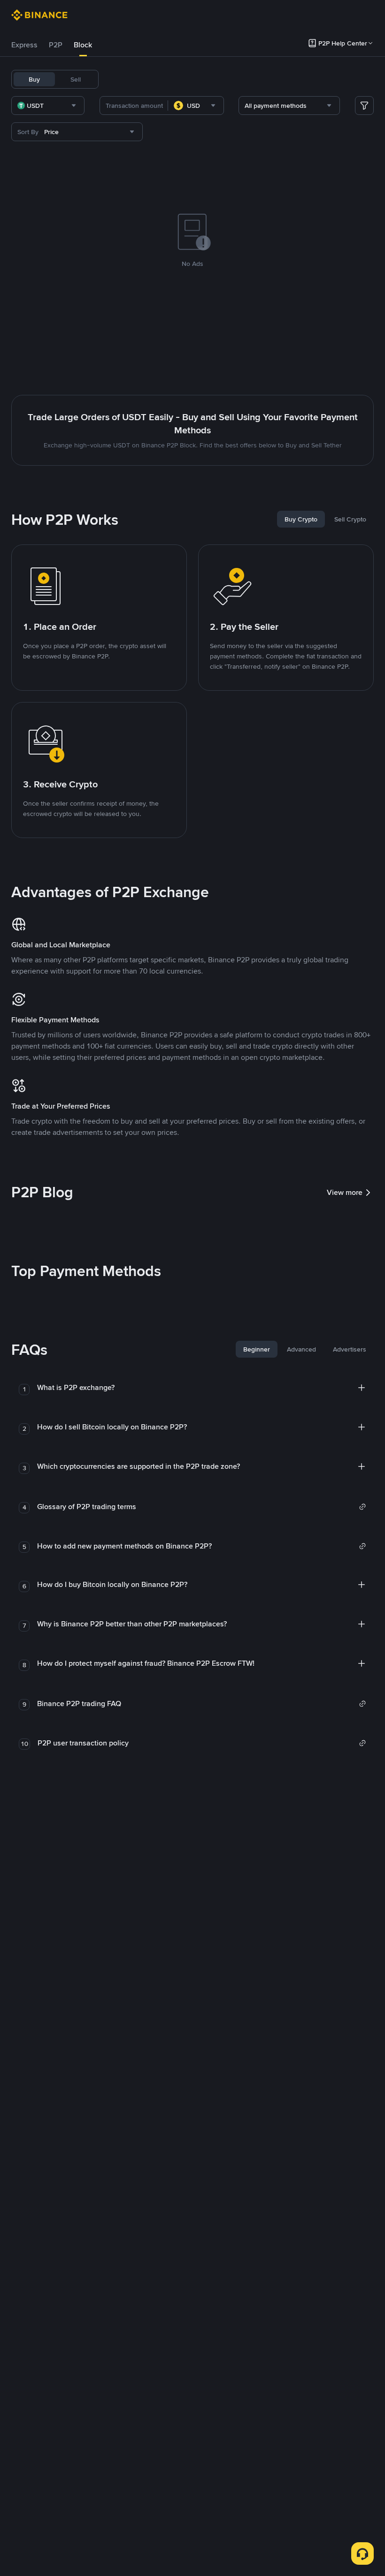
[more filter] (364, 106)
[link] (202, 1507)
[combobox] (48, 106)
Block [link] (83, 45)
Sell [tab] (76, 79)
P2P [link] (56, 45)
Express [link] (24, 45)
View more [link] (345, 1192)
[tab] (24, 45)
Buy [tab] (34, 79)
